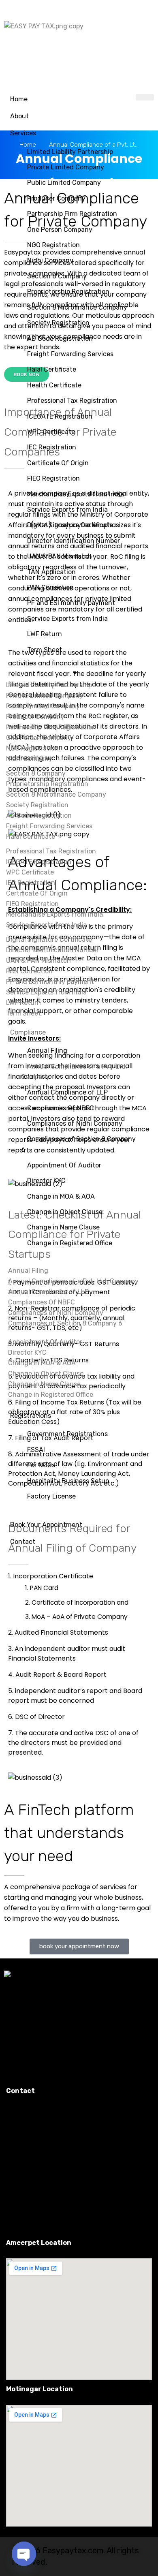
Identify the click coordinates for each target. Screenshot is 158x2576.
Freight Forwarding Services (70, 354)
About (19, 116)
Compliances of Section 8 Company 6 (78, 1144)
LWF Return (45, 634)
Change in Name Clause (63, 1227)
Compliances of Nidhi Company (75, 1123)
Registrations (31, 1416)
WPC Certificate (51, 432)
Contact (23, 1542)
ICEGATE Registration (60, 416)
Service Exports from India (67, 510)
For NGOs (41, 1465)
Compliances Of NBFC (61, 1108)
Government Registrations (67, 1434)
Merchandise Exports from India (76, 494)
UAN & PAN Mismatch (60, 556)
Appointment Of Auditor (64, 1165)
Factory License (51, 1496)
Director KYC (46, 1181)
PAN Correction (50, 587)
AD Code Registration (60, 339)
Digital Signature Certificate (70, 525)
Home (19, 99)
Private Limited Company (66, 167)
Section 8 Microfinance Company (77, 307)
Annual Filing (47, 1051)
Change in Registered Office (70, 1243)
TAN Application (51, 572)
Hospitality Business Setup (68, 1481)
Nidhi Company (50, 260)
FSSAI (36, 1450)
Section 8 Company (57, 276)
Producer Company (56, 198)
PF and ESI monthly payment (71, 603)
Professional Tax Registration (72, 401)
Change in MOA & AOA (61, 1196)
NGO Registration (53, 245)
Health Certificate (54, 385)
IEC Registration (52, 447)
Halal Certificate (52, 369)
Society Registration (58, 323)
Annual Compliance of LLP (67, 1092)
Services (23, 133)
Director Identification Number (74, 541)
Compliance (28, 1032)
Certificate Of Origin (58, 463)
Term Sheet (45, 650)
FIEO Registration (53, 478)
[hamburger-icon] (145, 97)
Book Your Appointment (46, 1525)
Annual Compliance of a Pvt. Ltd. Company (74, 1072)
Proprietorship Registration (68, 292)
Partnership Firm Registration (72, 214)
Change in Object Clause (65, 1212)
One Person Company (60, 230)
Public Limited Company (64, 183)
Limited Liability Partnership (70, 152)
